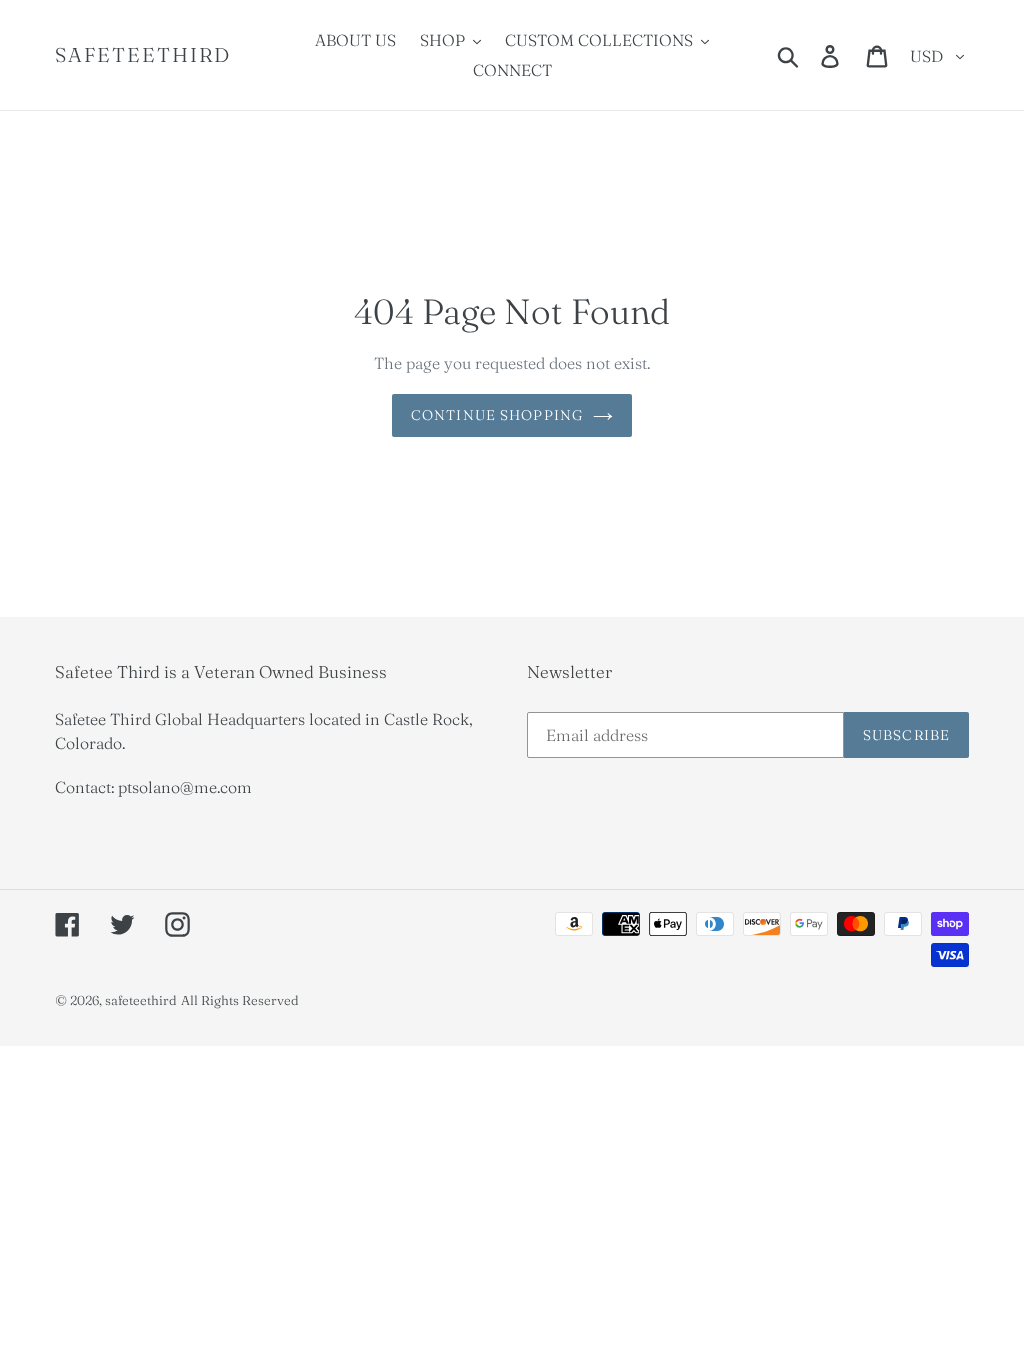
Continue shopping (497, 415)
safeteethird (143, 55)
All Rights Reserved (240, 1000)
